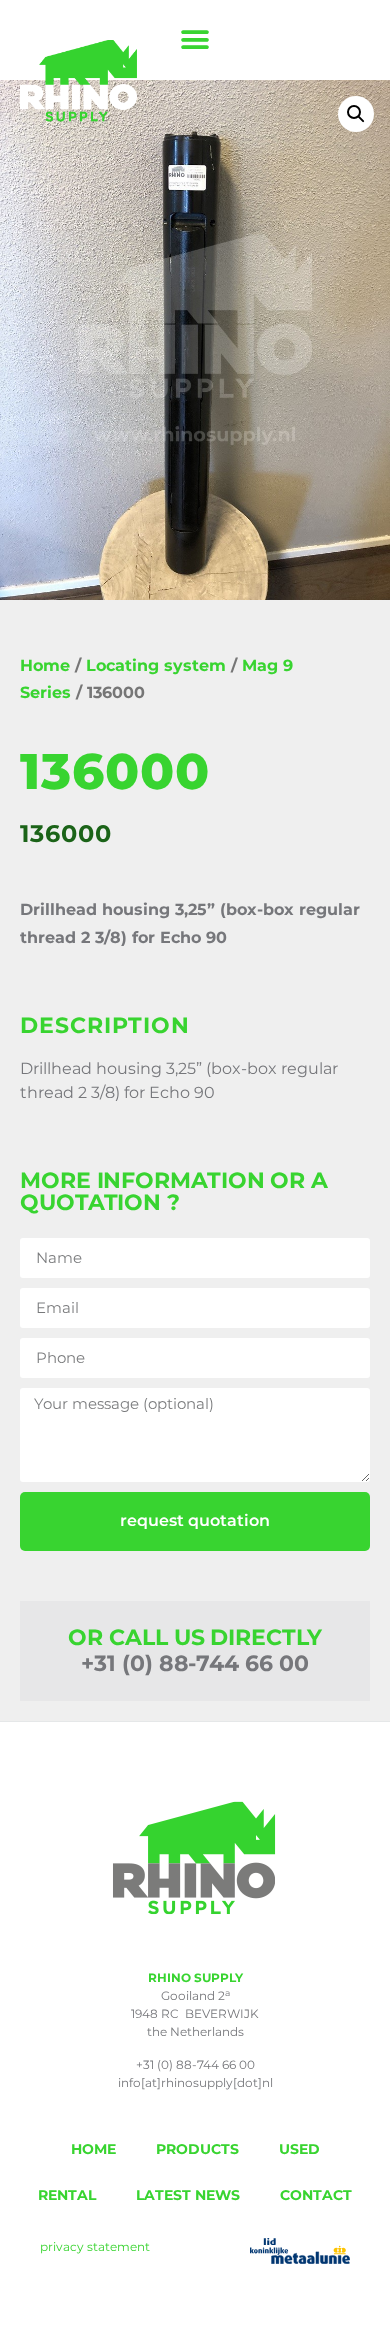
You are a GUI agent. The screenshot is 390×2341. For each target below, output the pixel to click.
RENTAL (67, 2195)
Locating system (156, 665)
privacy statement (95, 2246)
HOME (93, 2149)
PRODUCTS (197, 2149)
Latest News (188, 2195)
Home (45, 665)
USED (299, 2149)
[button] (195, 40)
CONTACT (316, 2195)
